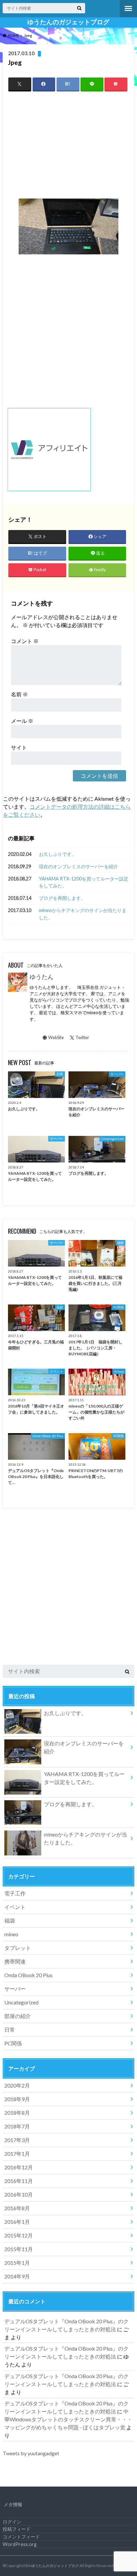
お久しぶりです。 (58, 854)
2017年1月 (17, 2154)
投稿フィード (17, 2529)
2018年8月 (17, 2113)
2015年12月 (19, 2235)
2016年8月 (17, 2208)
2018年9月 (17, 2099)
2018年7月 (17, 2126)
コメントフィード (21, 2537)
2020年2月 (17, 2085)
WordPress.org (20, 2544)
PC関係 (13, 2043)
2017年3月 (17, 2140)
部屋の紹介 (18, 2016)
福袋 (10, 1920)
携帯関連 (15, 1961)
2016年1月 (17, 2222)
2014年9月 (17, 2276)
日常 (10, 2030)
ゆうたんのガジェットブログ (68, 22)
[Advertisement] (68, 145)
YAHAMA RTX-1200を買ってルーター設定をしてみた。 (84, 882)
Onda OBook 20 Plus (28, 1975)
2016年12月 (19, 2167)
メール (22, 721)
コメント (25, 641)
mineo (11, 1934)
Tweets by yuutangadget (31, 2453)
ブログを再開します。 (62, 898)
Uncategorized (21, 2002)
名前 (19, 694)
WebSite (56, 1037)
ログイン (12, 2522)
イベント (15, 1907)
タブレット (18, 1948)
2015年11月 (19, 2249)
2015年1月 (17, 2263)
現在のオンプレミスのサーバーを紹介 (78, 866)
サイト (19, 747)
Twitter (82, 1037)
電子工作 (15, 1893)
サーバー (15, 1989)
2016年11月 (19, 2181)
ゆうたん (42, 977)
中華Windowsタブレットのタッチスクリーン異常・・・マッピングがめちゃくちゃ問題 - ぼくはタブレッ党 (68, 2419)
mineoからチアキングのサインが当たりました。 (83, 914)
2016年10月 (19, 2194)
